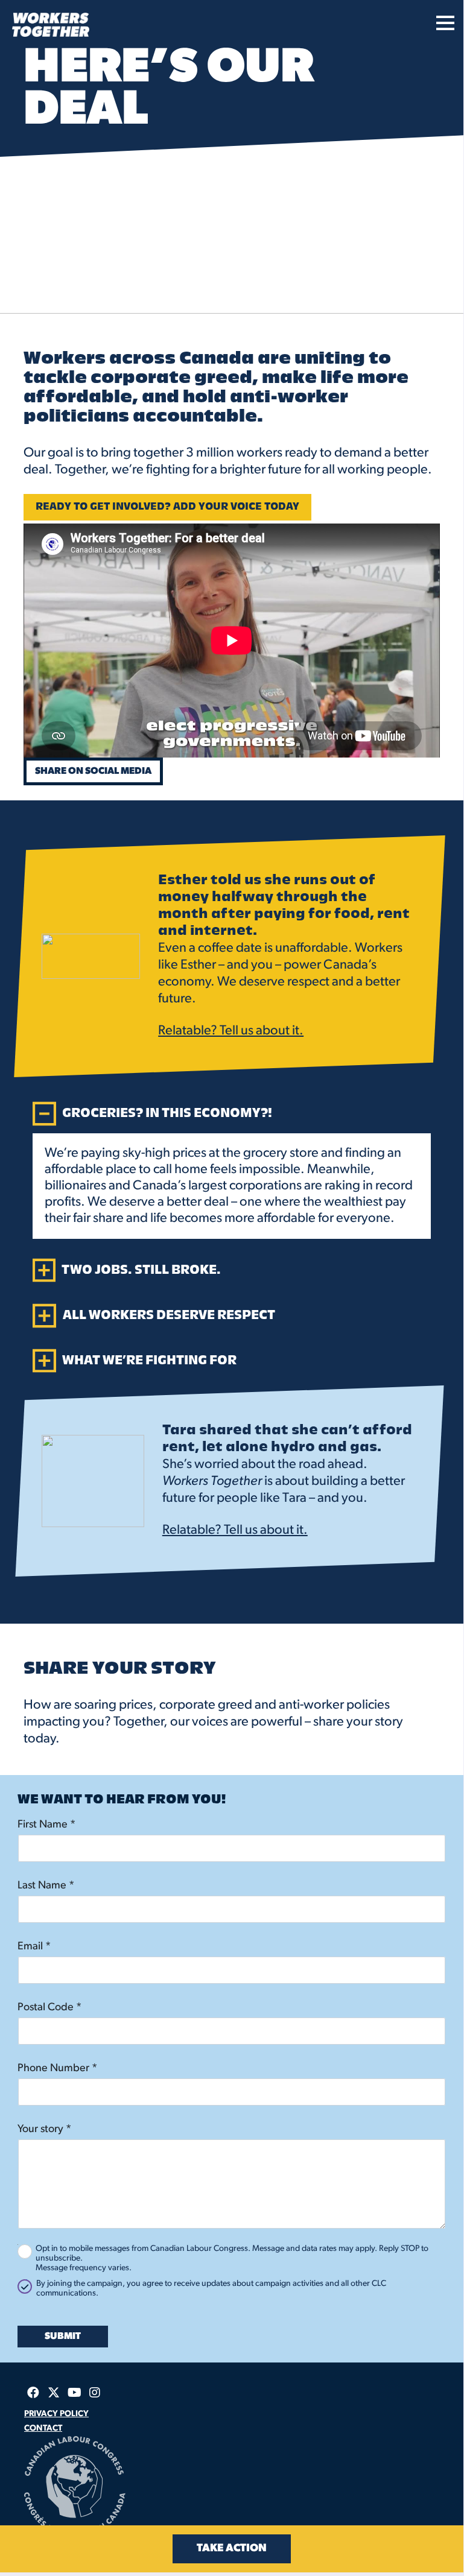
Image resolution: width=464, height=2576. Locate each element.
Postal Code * (49, 2008)
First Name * (46, 1825)
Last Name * (46, 1886)
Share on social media (93, 771)
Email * (34, 1947)
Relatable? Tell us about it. (231, 1031)
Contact (43, 2429)
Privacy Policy (56, 2414)
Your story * (44, 2130)
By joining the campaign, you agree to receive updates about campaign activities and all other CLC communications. (211, 2289)
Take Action (232, 2549)
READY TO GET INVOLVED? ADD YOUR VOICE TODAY (167, 507)
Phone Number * (57, 2069)
